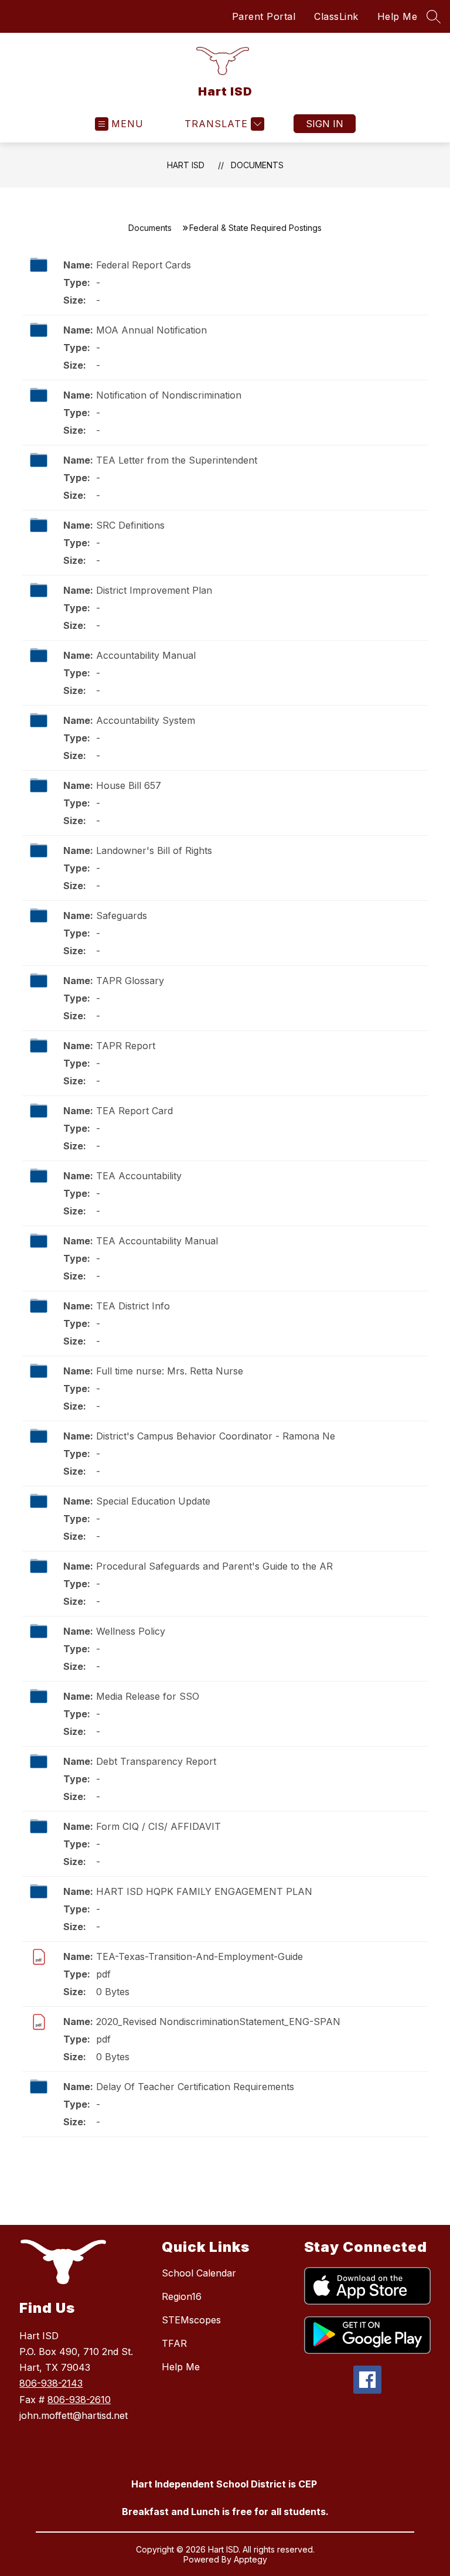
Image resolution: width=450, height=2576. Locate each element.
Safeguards (122, 916)
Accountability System (146, 720)
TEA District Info (133, 1306)
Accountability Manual (146, 655)
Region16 (182, 2296)
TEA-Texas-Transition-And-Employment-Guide (200, 1956)
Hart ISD (186, 165)
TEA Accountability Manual (157, 1241)
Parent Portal (264, 16)
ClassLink (336, 16)
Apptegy (250, 2559)
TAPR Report (126, 1046)
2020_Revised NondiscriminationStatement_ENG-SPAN (218, 2022)
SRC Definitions (130, 525)
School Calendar (199, 2273)
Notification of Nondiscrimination (169, 395)
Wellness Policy (131, 1631)
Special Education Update (153, 1501)
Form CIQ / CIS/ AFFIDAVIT (158, 1826)
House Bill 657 (129, 785)
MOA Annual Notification (151, 330)
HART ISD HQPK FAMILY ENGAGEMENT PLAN (204, 1891)
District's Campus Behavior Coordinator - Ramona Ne (216, 1436)
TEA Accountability (139, 1176)
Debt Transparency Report (156, 1761)
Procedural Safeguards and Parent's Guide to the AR (214, 1566)
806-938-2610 (79, 2400)
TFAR (174, 2343)
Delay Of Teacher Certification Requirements (195, 2087)
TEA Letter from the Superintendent (177, 460)
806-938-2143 (51, 2383)
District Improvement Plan (154, 590)
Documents (257, 165)
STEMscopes (191, 2320)
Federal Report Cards (144, 265)
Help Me (398, 16)
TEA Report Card (134, 1111)
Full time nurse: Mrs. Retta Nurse (170, 1371)
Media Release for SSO (148, 1696)
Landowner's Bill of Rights (154, 850)
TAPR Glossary (130, 981)
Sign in (325, 124)
